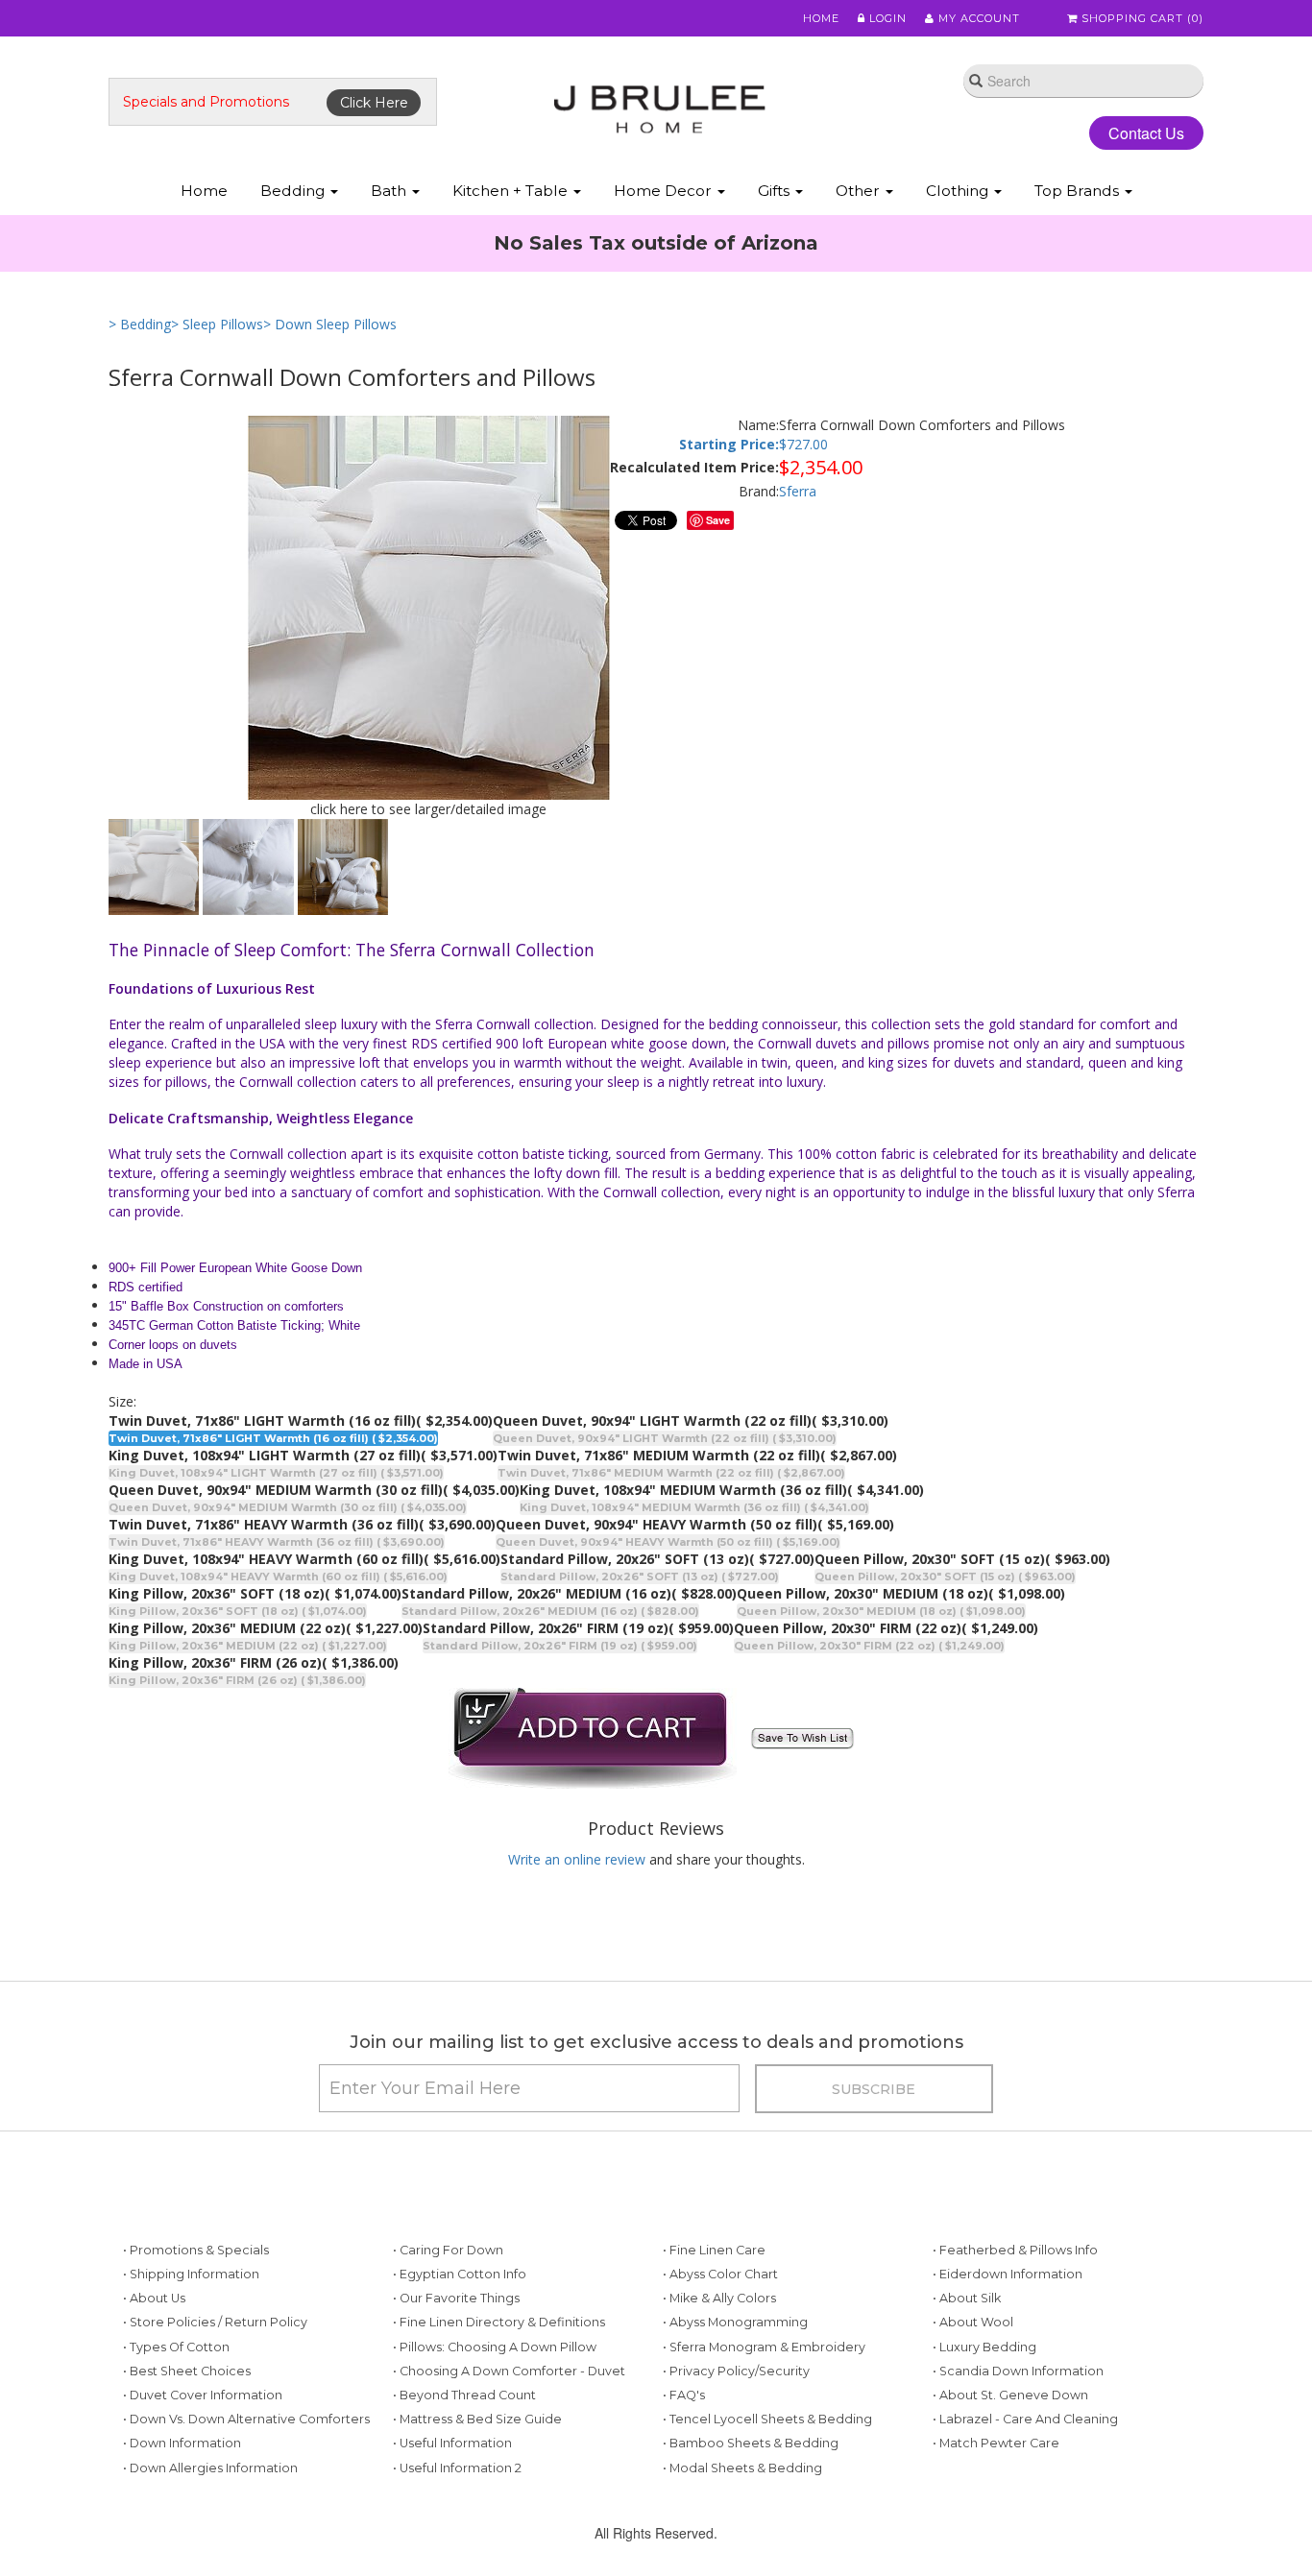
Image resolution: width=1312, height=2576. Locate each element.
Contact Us (1146, 133)
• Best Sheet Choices (187, 2371)
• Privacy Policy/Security (736, 2371)
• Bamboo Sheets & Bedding (751, 2443)
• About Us (154, 2298)
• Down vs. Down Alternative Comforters (246, 2419)
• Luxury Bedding (984, 2347)
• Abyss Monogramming (735, 2322)
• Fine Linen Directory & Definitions (499, 2322)
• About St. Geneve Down (1010, 2395)
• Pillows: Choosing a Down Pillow (495, 2347)
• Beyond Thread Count (464, 2395)
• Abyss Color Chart (720, 2274)
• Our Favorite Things (456, 2298)
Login (886, 18)
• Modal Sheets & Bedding (742, 2468)
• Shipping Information (191, 2274)
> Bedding (140, 324)
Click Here (374, 103)
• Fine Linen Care (714, 2250)
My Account (977, 18)
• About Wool (973, 2322)
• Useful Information (452, 2443)
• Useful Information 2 (457, 2468)
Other (860, 191)
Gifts (776, 191)
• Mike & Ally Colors (719, 2298)
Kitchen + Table (512, 191)
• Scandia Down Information (1018, 2371)
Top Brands (1079, 191)
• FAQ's (684, 2395)
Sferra (798, 491)
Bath (390, 191)
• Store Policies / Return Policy (215, 2322)
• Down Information (182, 2443)
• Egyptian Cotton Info (460, 2274)
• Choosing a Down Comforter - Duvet (509, 2371)
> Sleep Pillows (217, 324)
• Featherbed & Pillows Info (1015, 2250)
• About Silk (967, 2298)
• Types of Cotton (176, 2347)
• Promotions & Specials (196, 2250)
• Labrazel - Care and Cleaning (1025, 2419)
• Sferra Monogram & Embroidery (764, 2347)
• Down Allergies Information (210, 2468)
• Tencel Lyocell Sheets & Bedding (767, 2419)
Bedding (294, 191)
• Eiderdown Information (1008, 2274)
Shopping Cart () (1141, 18)
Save (718, 520)
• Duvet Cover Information (203, 2395)
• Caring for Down (448, 2250)
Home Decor (665, 191)
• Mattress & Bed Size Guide (477, 2419)
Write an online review (577, 1859)
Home (821, 18)
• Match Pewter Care (996, 2443)
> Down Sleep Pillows (330, 324)
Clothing (959, 191)
